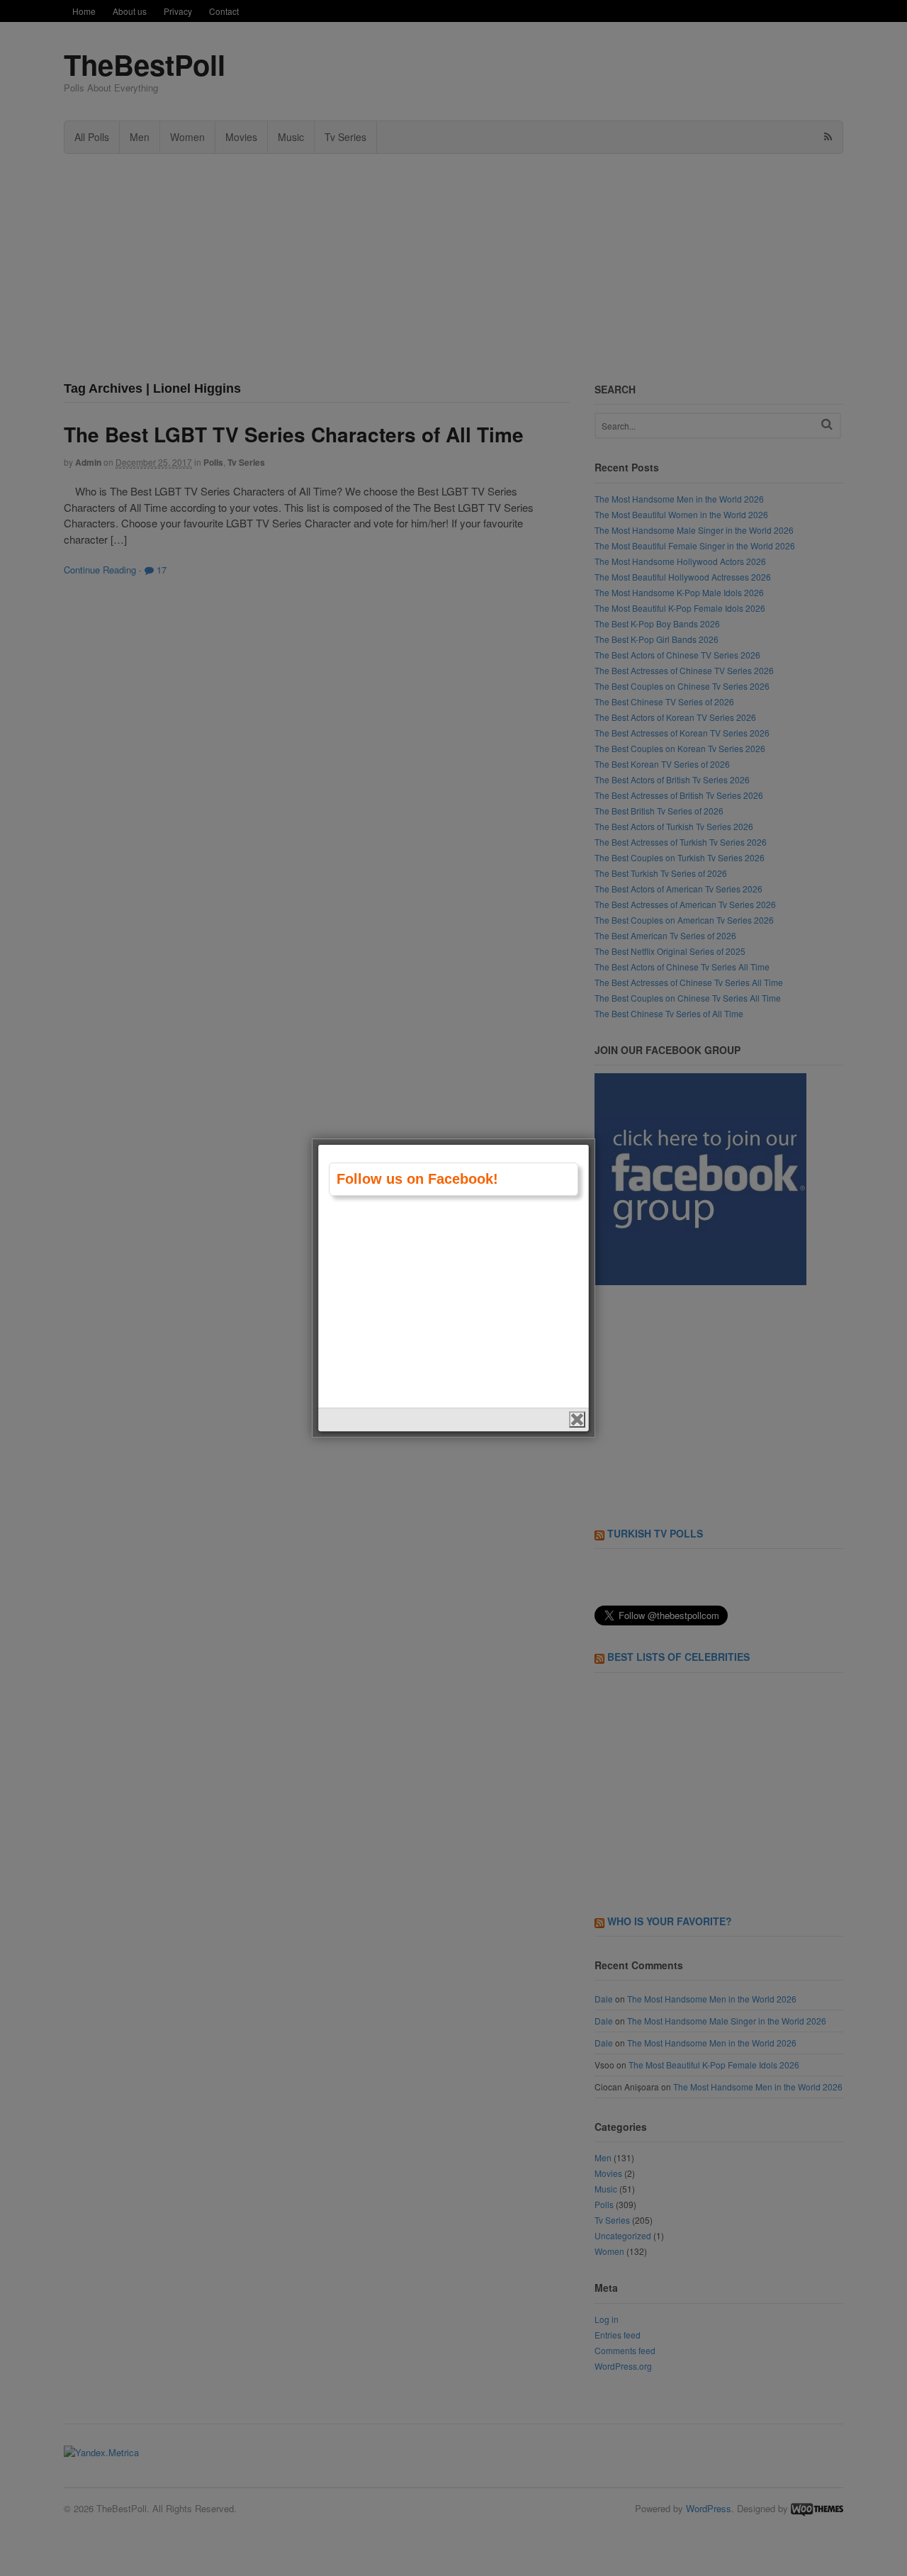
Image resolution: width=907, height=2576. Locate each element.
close (577, 1419)
